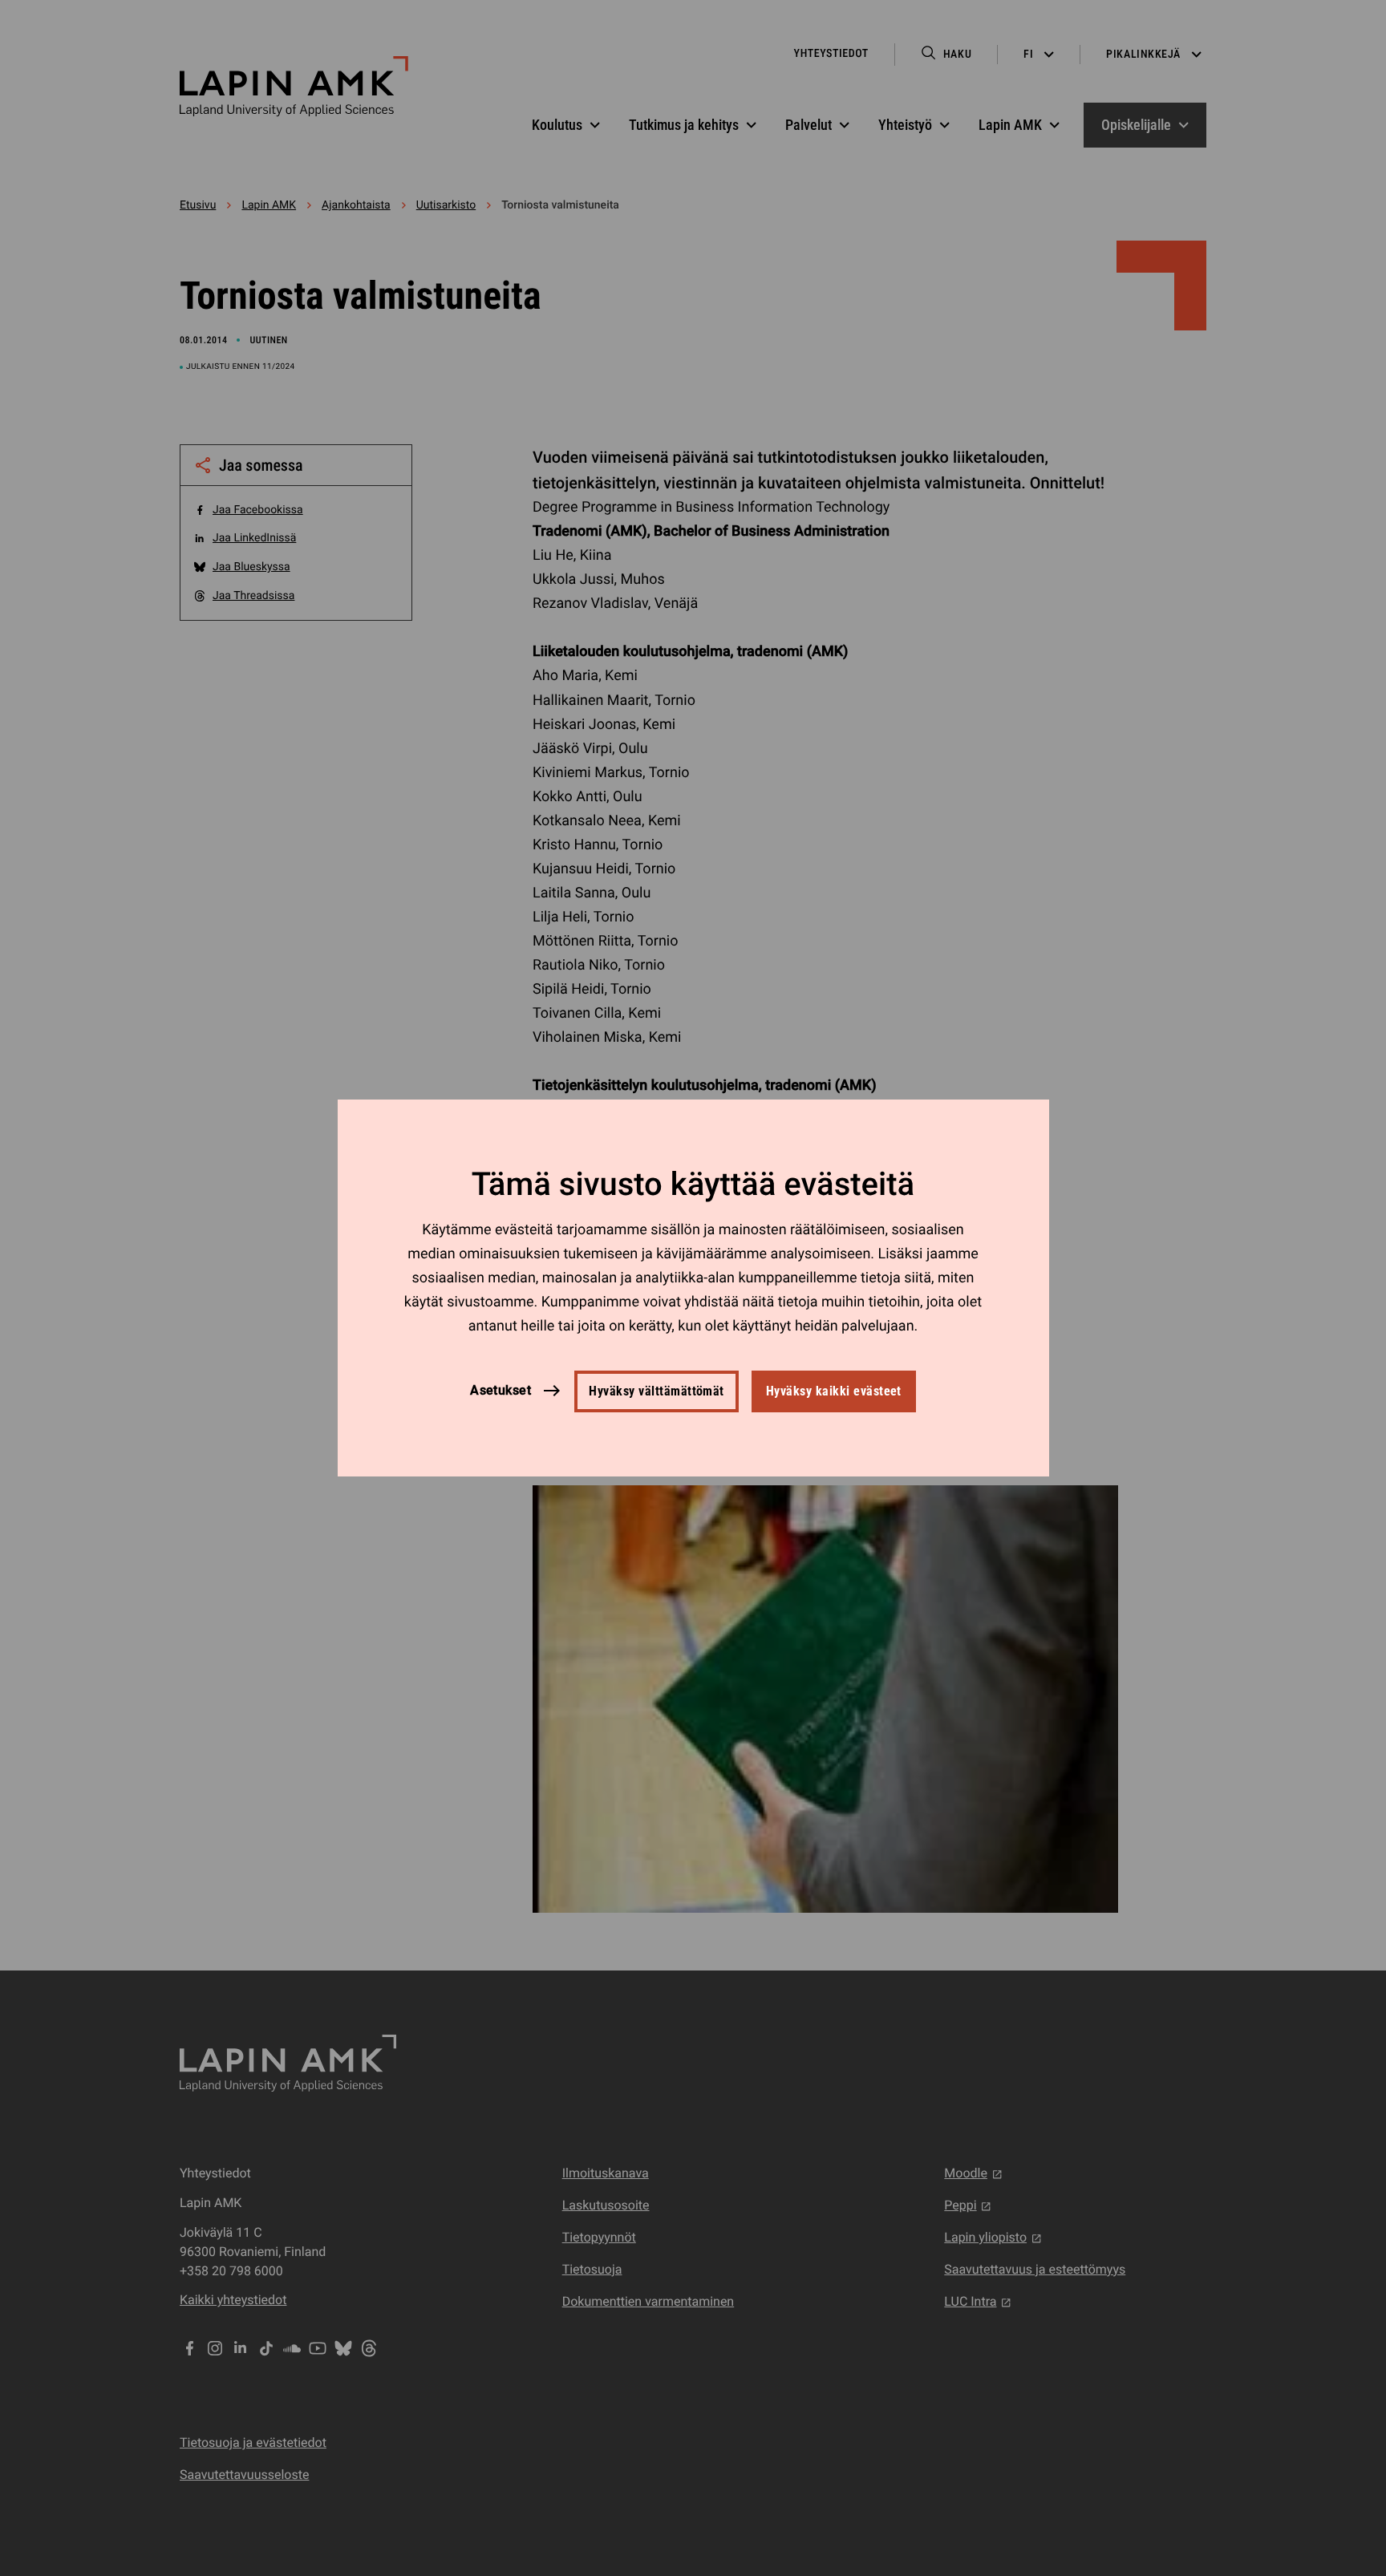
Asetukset (500, 1391)
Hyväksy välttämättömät (657, 1391)
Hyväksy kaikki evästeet (834, 1391)
